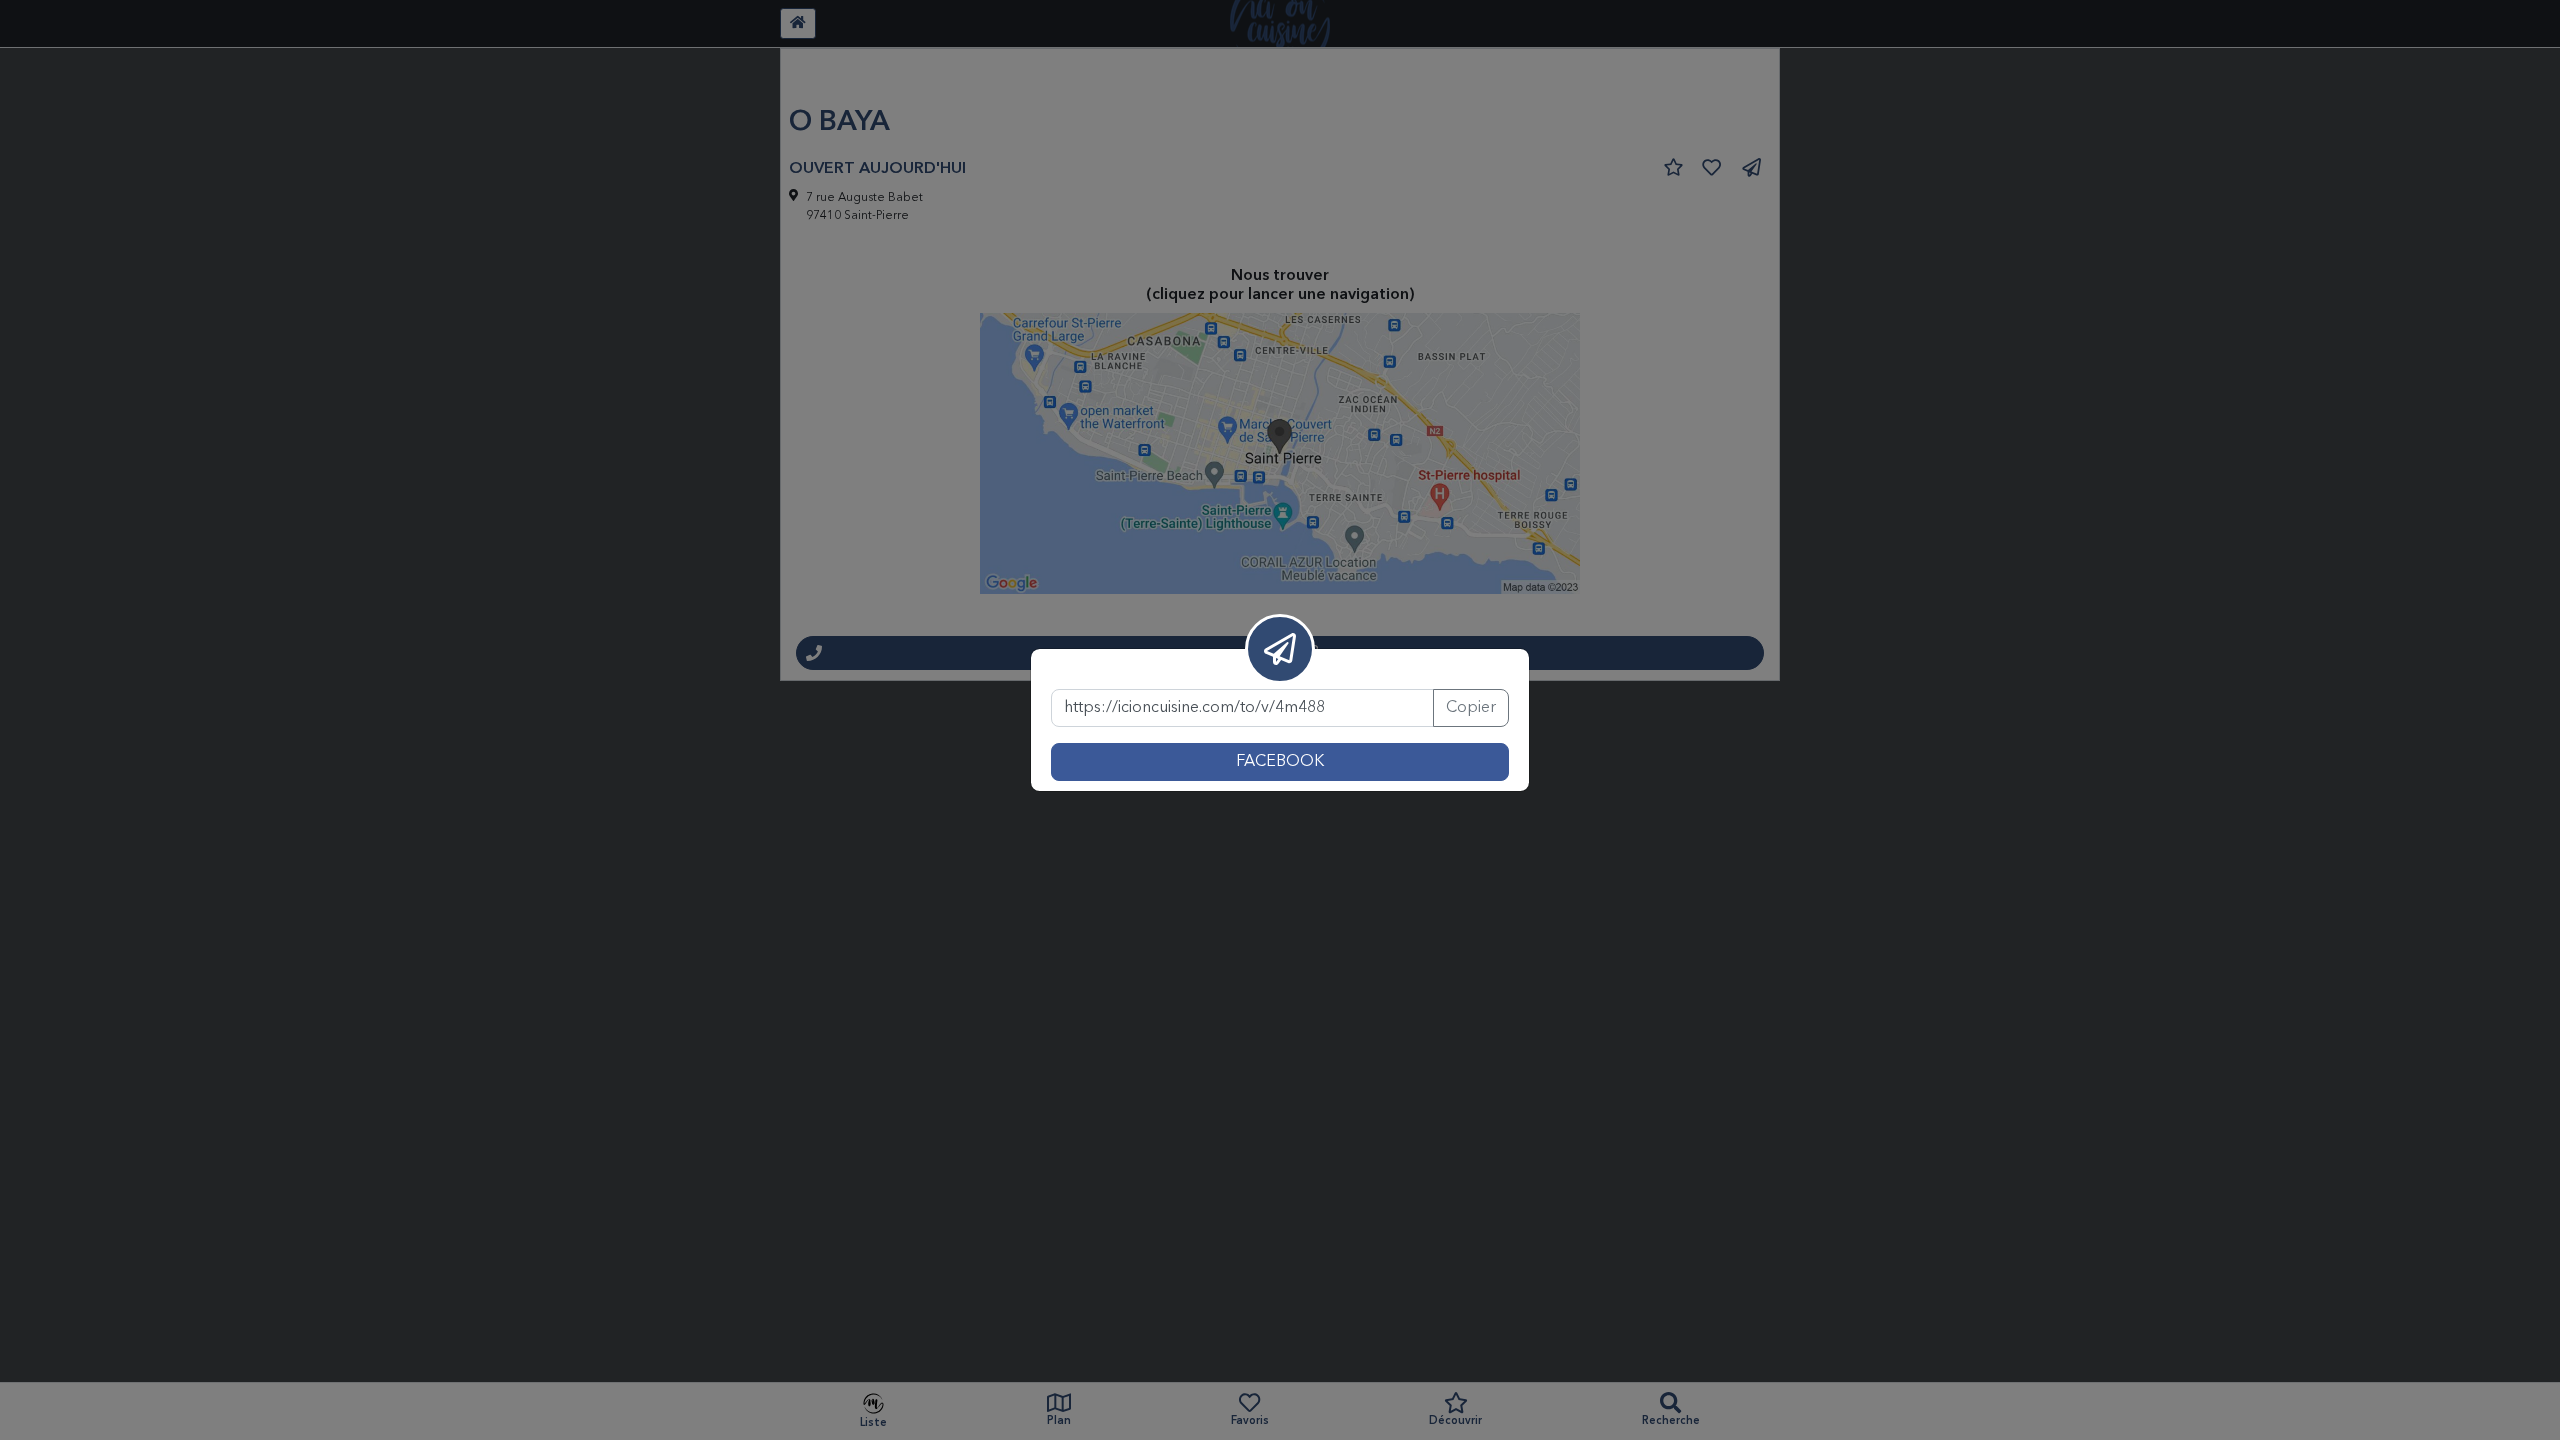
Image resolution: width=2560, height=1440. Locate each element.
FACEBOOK (1280, 762)
